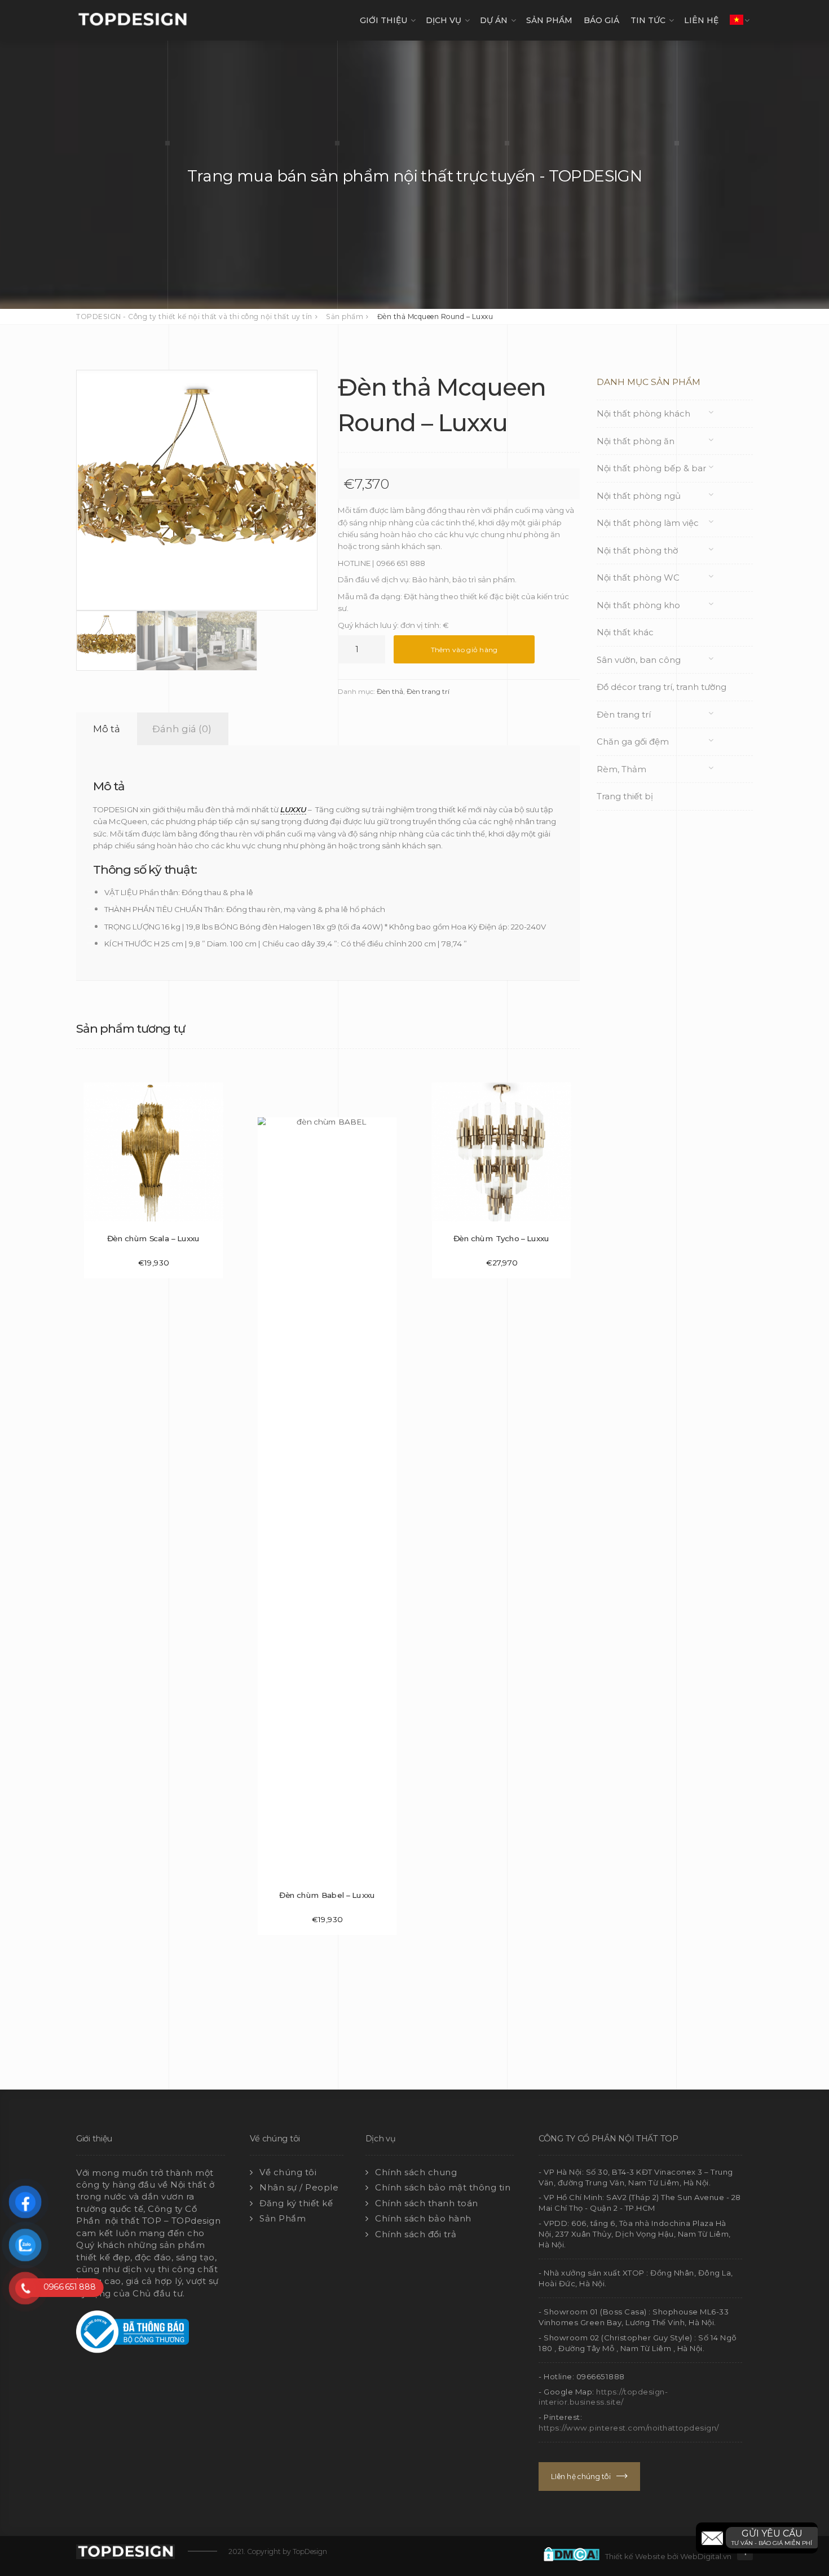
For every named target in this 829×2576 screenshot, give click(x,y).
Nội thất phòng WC (638, 577)
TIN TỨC (648, 20)
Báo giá (601, 20)
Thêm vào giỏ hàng (464, 650)
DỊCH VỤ (444, 20)
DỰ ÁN (494, 20)
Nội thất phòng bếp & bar (651, 468)
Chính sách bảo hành (423, 2218)
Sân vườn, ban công (639, 660)
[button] (757, 2538)
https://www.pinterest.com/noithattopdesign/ (629, 2428)
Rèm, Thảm (621, 769)
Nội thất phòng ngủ (639, 496)
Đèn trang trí (428, 691)
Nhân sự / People (299, 2187)
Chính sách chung (416, 2172)
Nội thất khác (625, 632)
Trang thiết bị (625, 796)
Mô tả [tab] (107, 729)
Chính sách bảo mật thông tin (443, 2187)
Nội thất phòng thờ (637, 550)
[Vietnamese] (737, 20)
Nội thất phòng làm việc (648, 523)
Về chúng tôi (288, 2172)
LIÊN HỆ (701, 20)
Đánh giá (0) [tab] (182, 729)
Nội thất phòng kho (638, 605)
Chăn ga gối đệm (633, 742)
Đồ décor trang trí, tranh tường (662, 687)
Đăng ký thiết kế (296, 2203)
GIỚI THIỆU (383, 20)
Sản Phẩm (283, 2218)
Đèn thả (390, 691)
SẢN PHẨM (549, 20)
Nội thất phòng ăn (636, 441)
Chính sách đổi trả (416, 2234)
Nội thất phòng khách (643, 413)
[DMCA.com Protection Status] (574, 2553)
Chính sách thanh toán (427, 2203)
